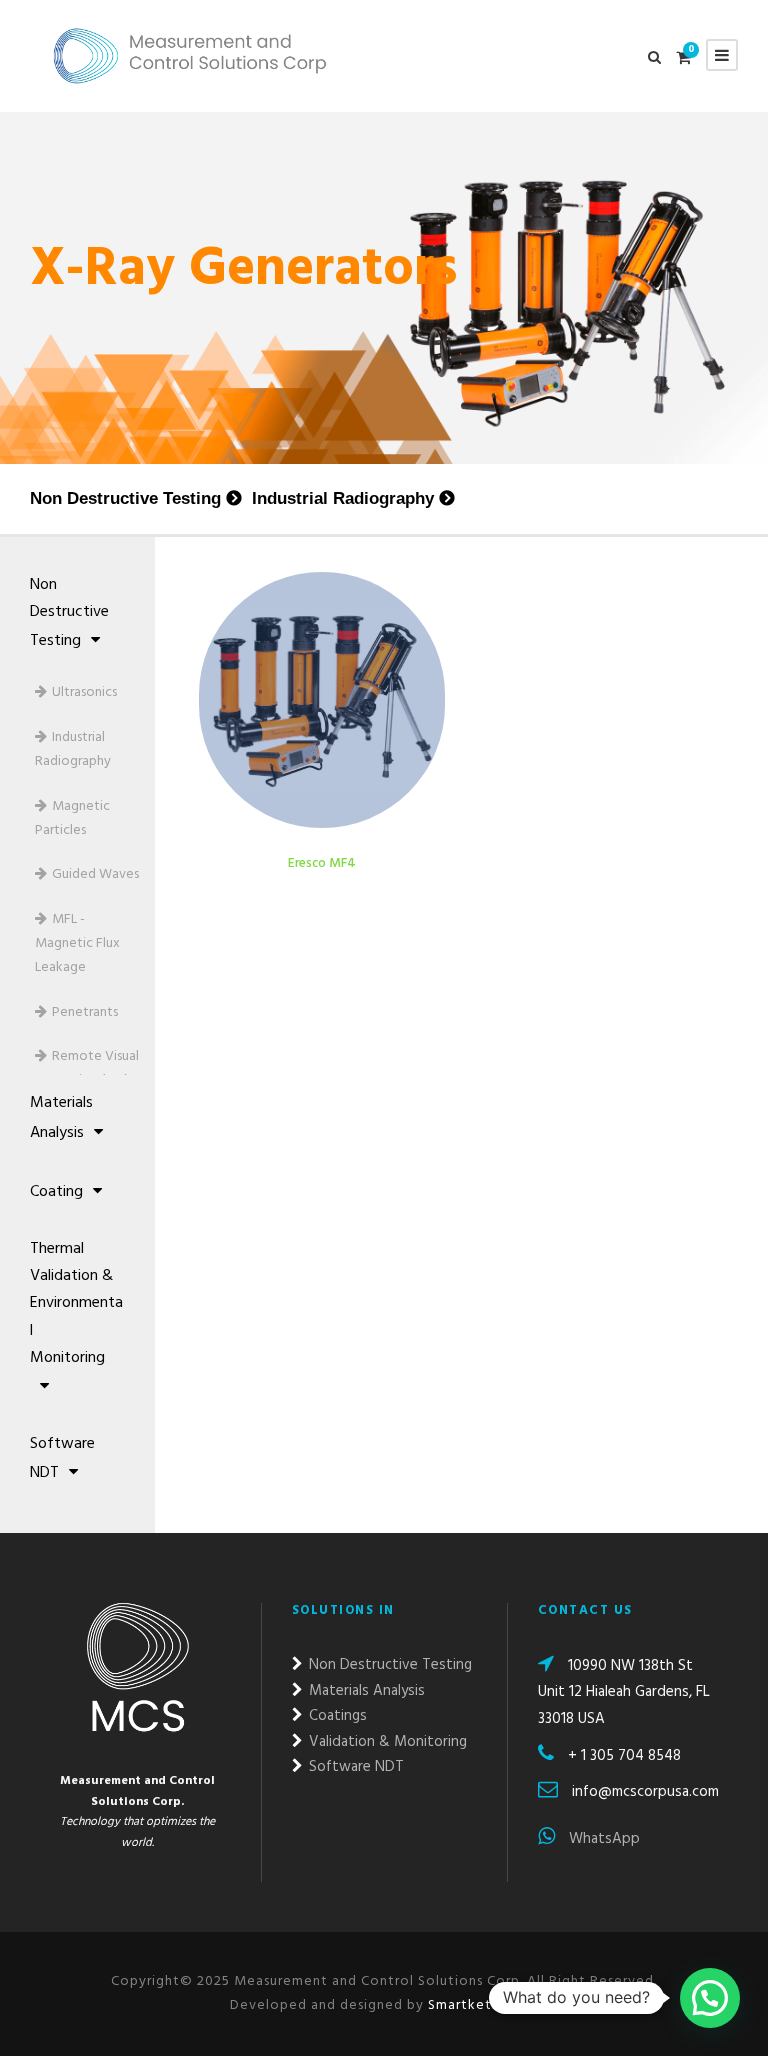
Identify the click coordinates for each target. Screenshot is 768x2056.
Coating (56, 1192)
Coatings (336, 1716)
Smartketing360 (481, 2005)
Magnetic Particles (72, 818)
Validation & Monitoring (386, 1742)
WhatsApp (602, 1839)
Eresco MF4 (322, 863)
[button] (710, 1998)
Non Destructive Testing (125, 498)
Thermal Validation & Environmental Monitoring (76, 1303)
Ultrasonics (84, 692)
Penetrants (85, 1012)
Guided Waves (95, 874)
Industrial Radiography (343, 498)
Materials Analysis (61, 1117)
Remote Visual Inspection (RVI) (87, 1068)
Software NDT (62, 1458)
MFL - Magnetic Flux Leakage (77, 943)
